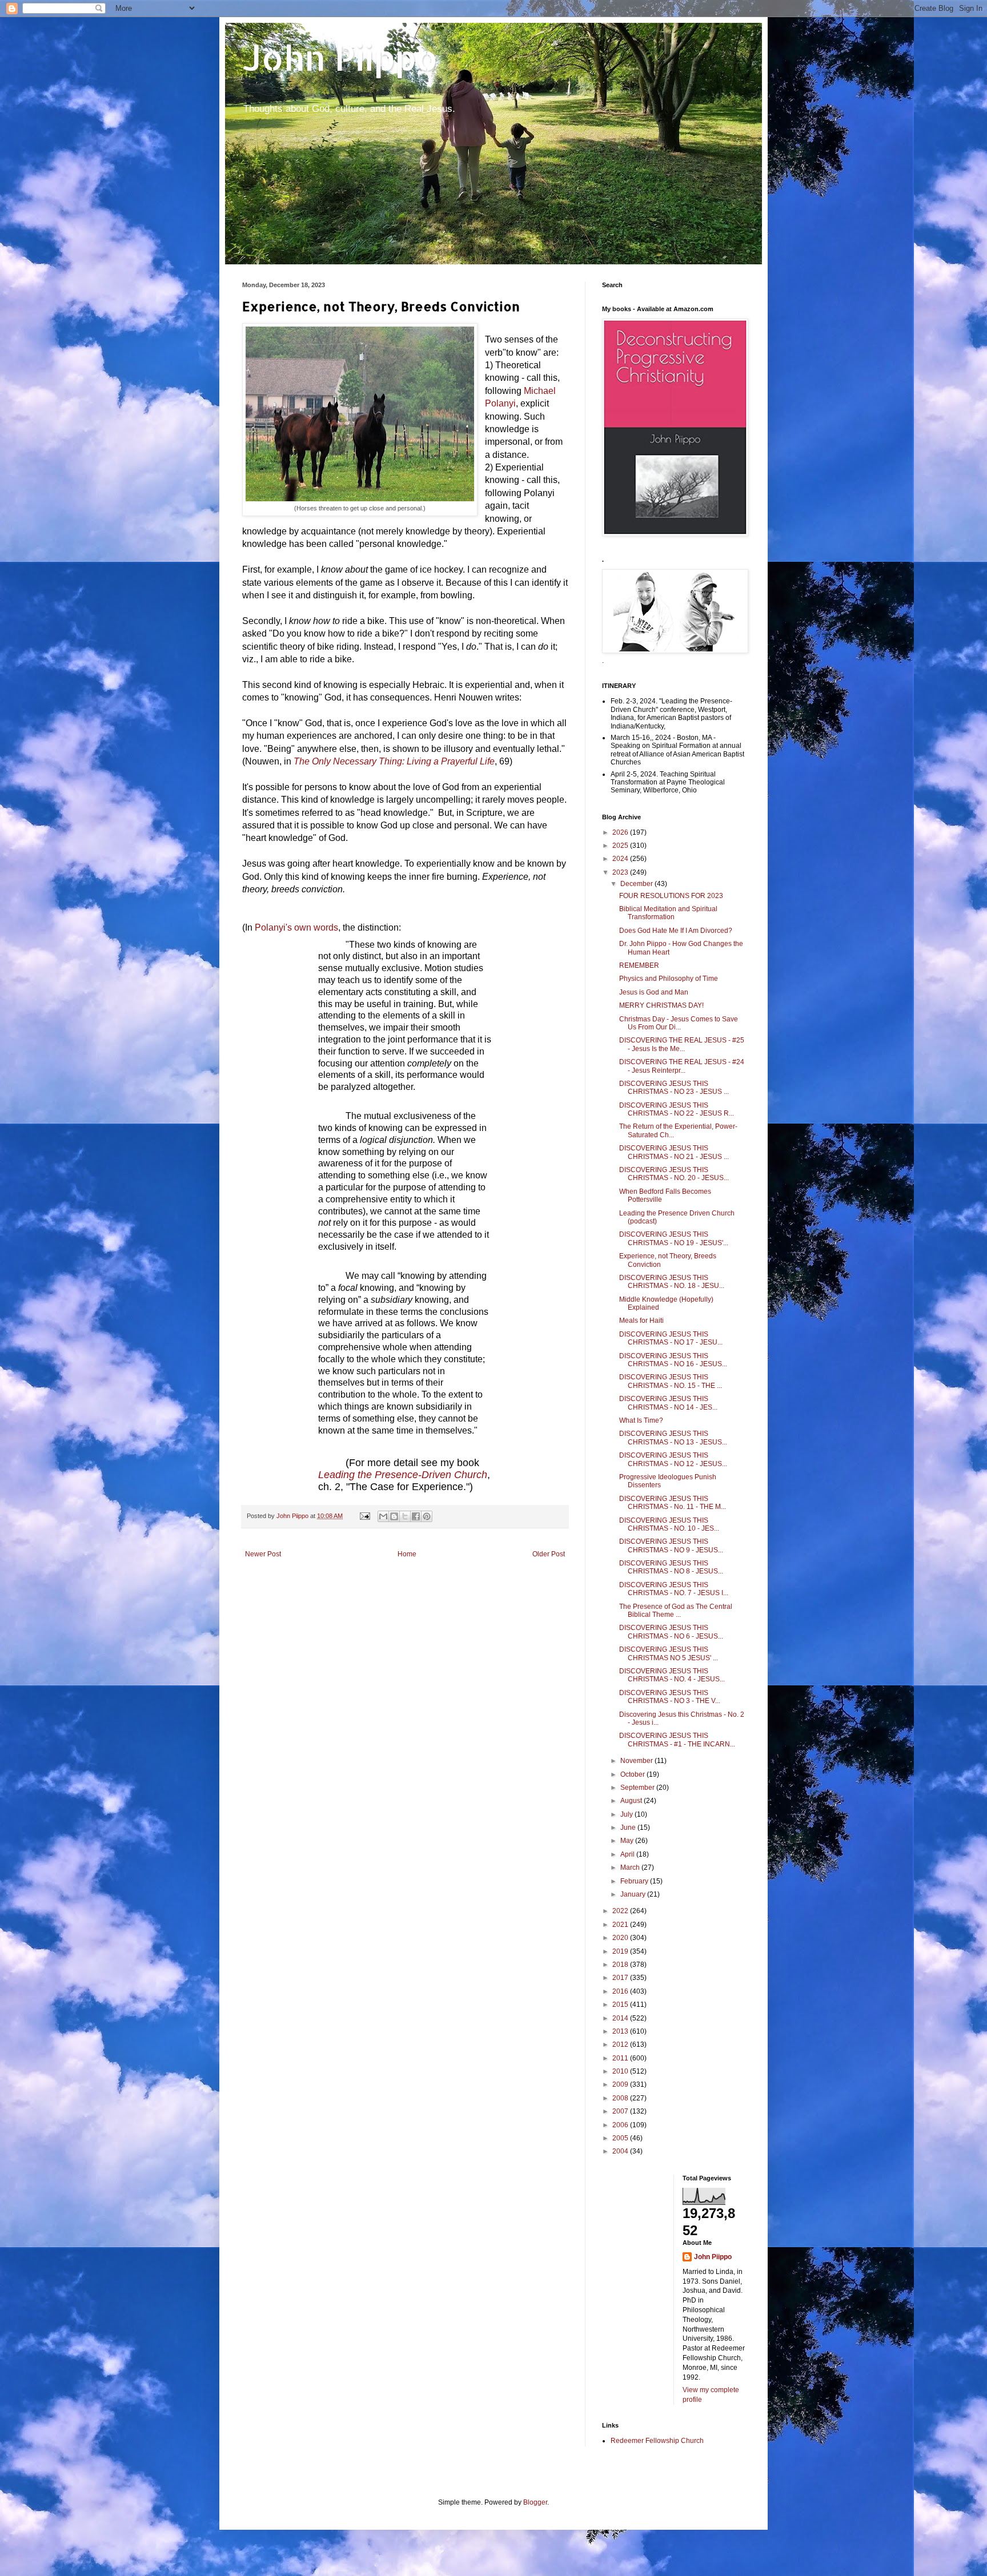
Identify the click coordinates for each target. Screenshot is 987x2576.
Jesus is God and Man (654, 992)
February (635, 1881)
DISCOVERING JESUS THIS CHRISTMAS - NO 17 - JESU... (671, 1338)
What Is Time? (641, 1420)
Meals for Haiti (641, 1321)
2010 (621, 2071)
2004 (621, 2151)
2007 (621, 2111)
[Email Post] (364, 1516)
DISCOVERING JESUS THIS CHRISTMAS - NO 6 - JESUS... (671, 1632)
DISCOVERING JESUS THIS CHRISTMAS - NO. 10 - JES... (669, 1524)
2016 (621, 1991)
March (631, 1867)
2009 (621, 2084)
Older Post (549, 1554)
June (629, 1828)
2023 (621, 872)
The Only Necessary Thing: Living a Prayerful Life (394, 761)
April (628, 1854)
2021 (621, 1925)
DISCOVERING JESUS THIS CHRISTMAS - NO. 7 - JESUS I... (674, 1589)
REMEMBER (639, 965)
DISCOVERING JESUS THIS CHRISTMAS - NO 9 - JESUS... (671, 1545)
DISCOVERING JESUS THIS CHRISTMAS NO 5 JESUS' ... (669, 1653)
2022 (621, 1911)
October (633, 1774)
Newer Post (263, 1554)
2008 (621, 2098)
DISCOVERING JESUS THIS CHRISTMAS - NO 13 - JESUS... (673, 1438)
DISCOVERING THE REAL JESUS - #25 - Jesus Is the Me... (682, 1044)
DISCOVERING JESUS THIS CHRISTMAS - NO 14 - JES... (668, 1403)
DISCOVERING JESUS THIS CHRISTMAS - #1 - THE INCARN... (677, 1740)
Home (407, 1554)
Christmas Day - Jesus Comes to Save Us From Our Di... (679, 1023)
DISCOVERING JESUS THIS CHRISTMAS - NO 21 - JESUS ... (674, 1152)
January (634, 1894)
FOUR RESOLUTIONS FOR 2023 (671, 896)
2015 (621, 2005)
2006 (621, 2125)
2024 (621, 859)
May (628, 1841)
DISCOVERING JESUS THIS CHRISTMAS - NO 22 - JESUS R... (677, 1109)
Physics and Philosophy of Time (669, 979)
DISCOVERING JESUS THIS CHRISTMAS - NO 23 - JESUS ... (674, 1088)
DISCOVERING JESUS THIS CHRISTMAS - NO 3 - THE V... (670, 1697)
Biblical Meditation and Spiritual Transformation (668, 913)
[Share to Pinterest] (427, 1516)
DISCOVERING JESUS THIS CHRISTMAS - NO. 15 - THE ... (671, 1381)
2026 (621, 832)
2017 (621, 1978)
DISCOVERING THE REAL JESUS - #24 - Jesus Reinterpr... (682, 1066)
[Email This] (383, 1516)
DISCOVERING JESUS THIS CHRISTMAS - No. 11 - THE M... (673, 1503)
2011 (621, 2058)
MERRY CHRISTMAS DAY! (661, 1005)
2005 (621, 2138)
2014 (621, 2018)
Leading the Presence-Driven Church (403, 1475)
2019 (621, 1951)
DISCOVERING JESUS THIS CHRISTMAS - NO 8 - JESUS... (671, 1567)
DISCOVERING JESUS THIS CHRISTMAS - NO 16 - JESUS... (673, 1360)
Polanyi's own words (296, 927)
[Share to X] (405, 1516)
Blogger (535, 2502)
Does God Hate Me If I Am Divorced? (676, 931)
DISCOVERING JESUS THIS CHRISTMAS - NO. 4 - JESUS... (672, 1675)
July (627, 1814)
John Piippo (340, 57)
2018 (621, 1965)
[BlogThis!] (394, 1516)
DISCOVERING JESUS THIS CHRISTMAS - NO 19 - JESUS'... (674, 1238)
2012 (621, 2044)
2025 (621, 846)
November (637, 1761)
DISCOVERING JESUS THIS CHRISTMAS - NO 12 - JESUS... (673, 1459)
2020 (621, 1938)
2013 (621, 2031)
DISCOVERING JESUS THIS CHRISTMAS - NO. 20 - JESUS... (674, 1174)
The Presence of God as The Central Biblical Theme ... (676, 1611)
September (638, 1788)
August (632, 1801)
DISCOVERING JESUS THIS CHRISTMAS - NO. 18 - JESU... (672, 1282)
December (637, 884)
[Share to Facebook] (416, 1516)
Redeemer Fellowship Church (657, 2441)
